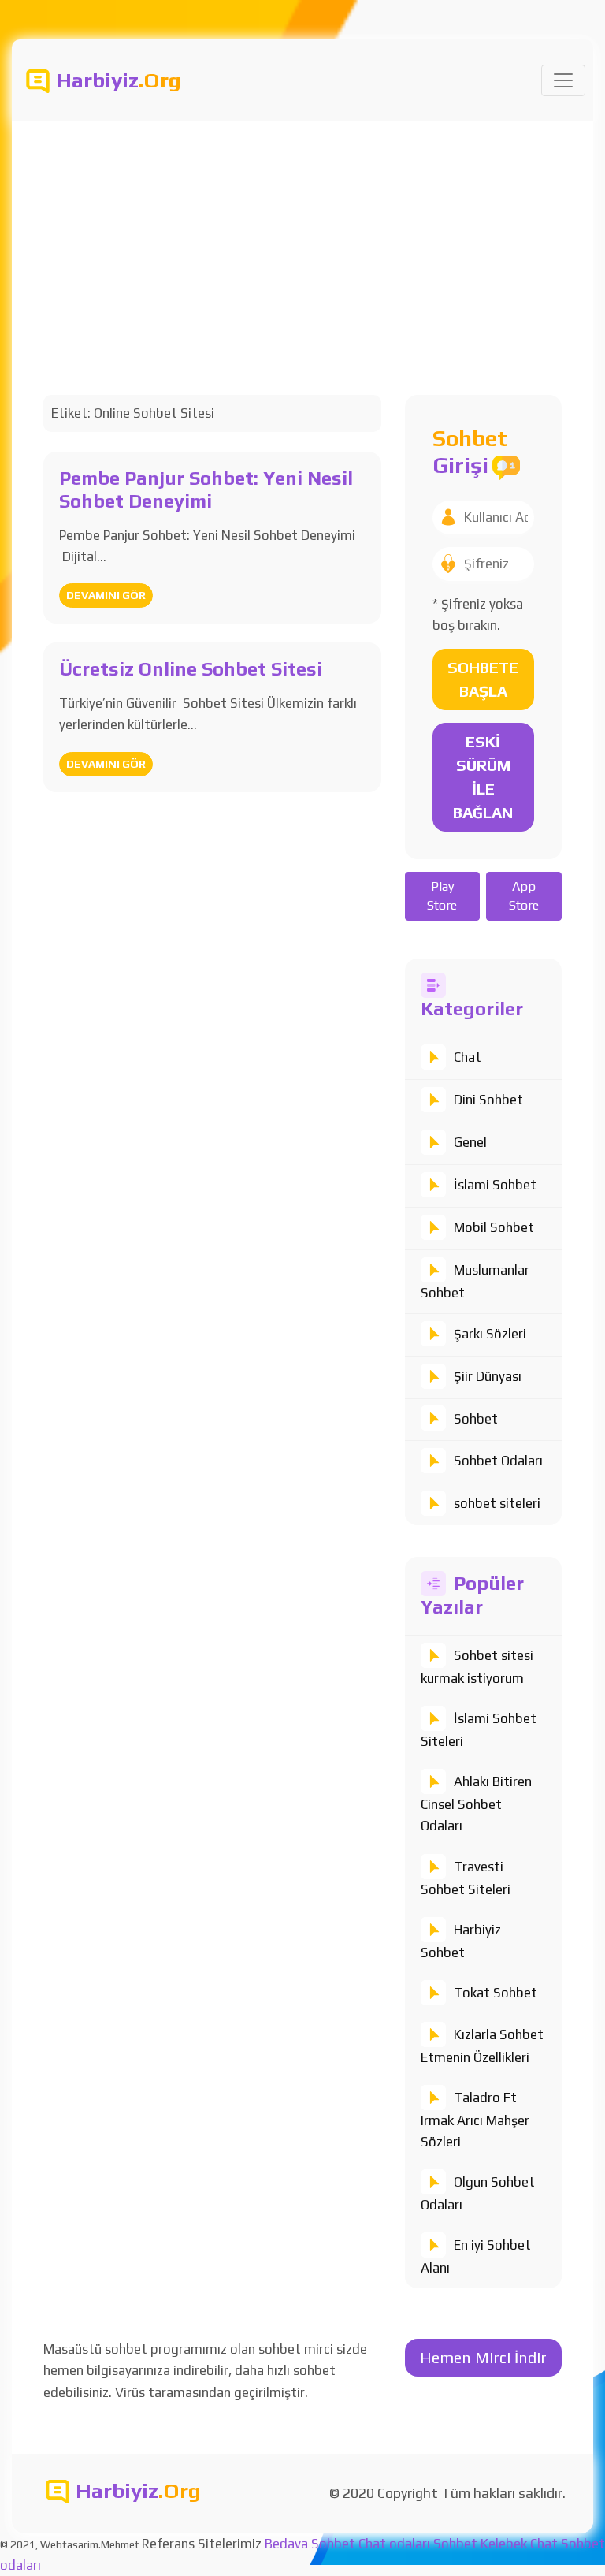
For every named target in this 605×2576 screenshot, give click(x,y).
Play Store (442, 896)
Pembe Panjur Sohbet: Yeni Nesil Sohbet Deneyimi (206, 490)
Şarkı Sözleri (490, 1334)
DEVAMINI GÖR (106, 595)
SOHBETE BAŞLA (483, 679)
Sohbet (476, 1419)
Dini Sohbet (488, 1100)
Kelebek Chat (519, 2544)
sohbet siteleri (497, 1503)
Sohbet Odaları (498, 1461)
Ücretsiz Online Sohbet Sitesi (191, 669)
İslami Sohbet (495, 1185)
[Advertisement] (302, 239)
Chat (468, 1057)
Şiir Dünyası (488, 1376)
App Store (524, 896)
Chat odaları (394, 2544)
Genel (470, 1142)
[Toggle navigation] (563, 80)
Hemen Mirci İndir (483, 2357)
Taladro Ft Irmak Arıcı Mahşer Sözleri (475, 2120)
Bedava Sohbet (310, 2544)
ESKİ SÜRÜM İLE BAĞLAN (483, 777)
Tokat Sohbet (496, 1993)
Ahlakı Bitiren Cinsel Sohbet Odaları (476, 1804)
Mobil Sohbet (494, 1227)
